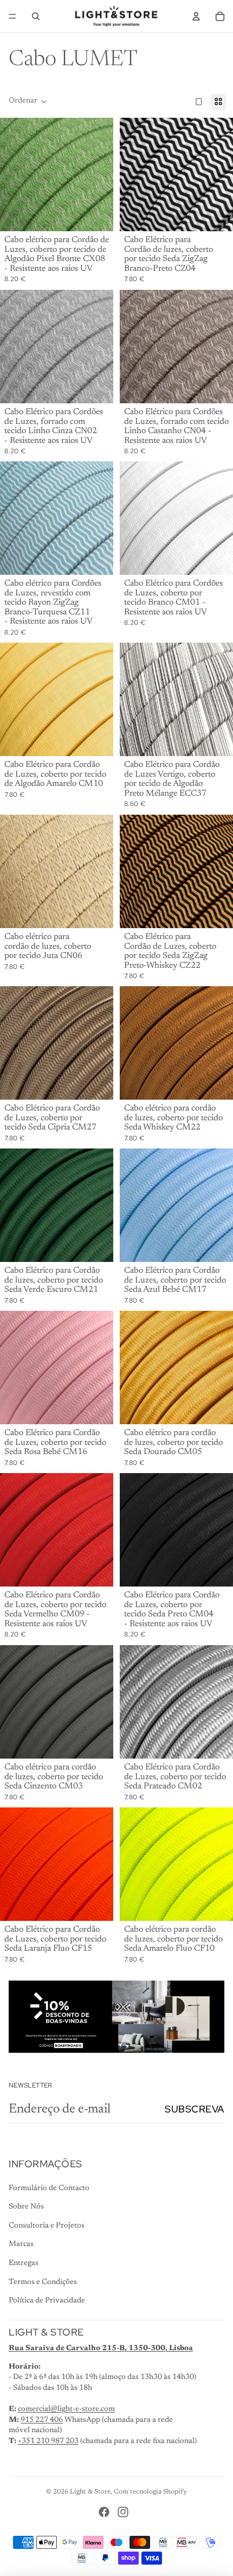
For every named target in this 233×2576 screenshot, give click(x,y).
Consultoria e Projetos (47, 2226)
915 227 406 (42, 2420)
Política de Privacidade (47, 2301)
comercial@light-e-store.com (66, 2409)
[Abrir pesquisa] (36, 16)
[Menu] (12, 16)
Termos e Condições (43, 2282)
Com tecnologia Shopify (150, 2492)
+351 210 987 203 (48, 2441)
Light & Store (90, 2492)
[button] (28, 101)
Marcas (21, 2244)
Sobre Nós (26, 2207)
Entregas (24, 2263)
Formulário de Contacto (49, 2188)
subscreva (195, 2109)
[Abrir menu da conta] (196, 16)
